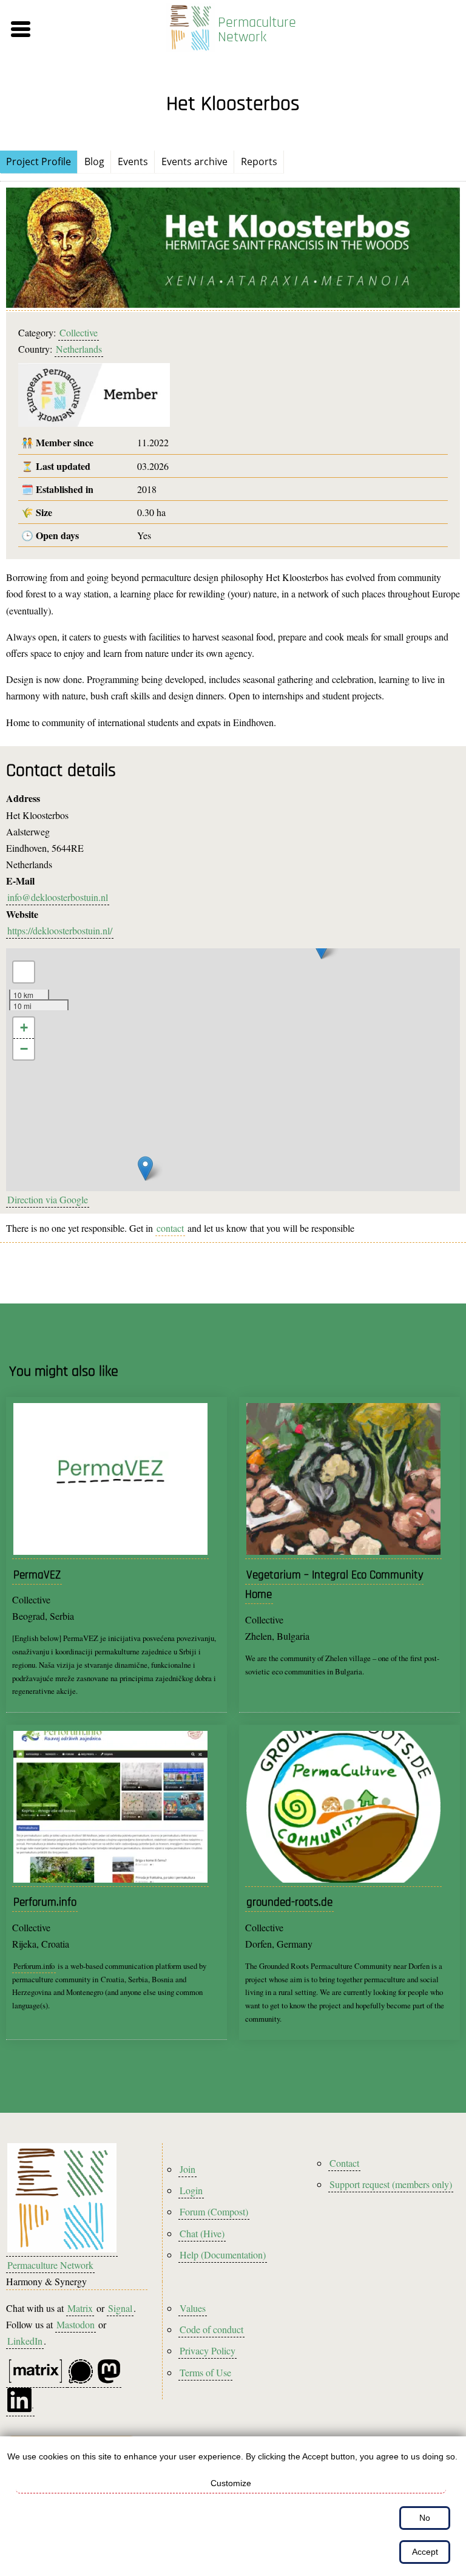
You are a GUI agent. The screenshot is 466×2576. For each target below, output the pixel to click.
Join (187, 2169)
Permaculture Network (257, 30)
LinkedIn (25, 2341)
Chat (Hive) (202, 2233)
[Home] (191, 29)
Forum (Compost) (214, 2211)
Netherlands (79, 349)
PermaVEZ (37, 1575)
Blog (94, 161)
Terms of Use (205, 2372)
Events (133, 161)
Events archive (194, 161)
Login (191, 2190)
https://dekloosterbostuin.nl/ (60, 930)
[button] (79, 29)
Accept (425, 2552)
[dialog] (233, 2506)
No (425, 2518)
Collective (79, 332)
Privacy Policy (208, 2350)
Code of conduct (211, 2329)
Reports (259, 161)
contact (170, 1228)
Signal (120, 2308)
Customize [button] (231, 2483)
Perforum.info (45, 1902)
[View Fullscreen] (24, 972)
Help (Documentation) (223, 2255)
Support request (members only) (391, 2184)
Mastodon (76, 2324)
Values (193, 2308)
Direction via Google (48, 1199)
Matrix (80, 2308)
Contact (344, 2163)
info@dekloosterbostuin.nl (58, 897)
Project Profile (39, 161)
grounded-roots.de (289, 1902)
